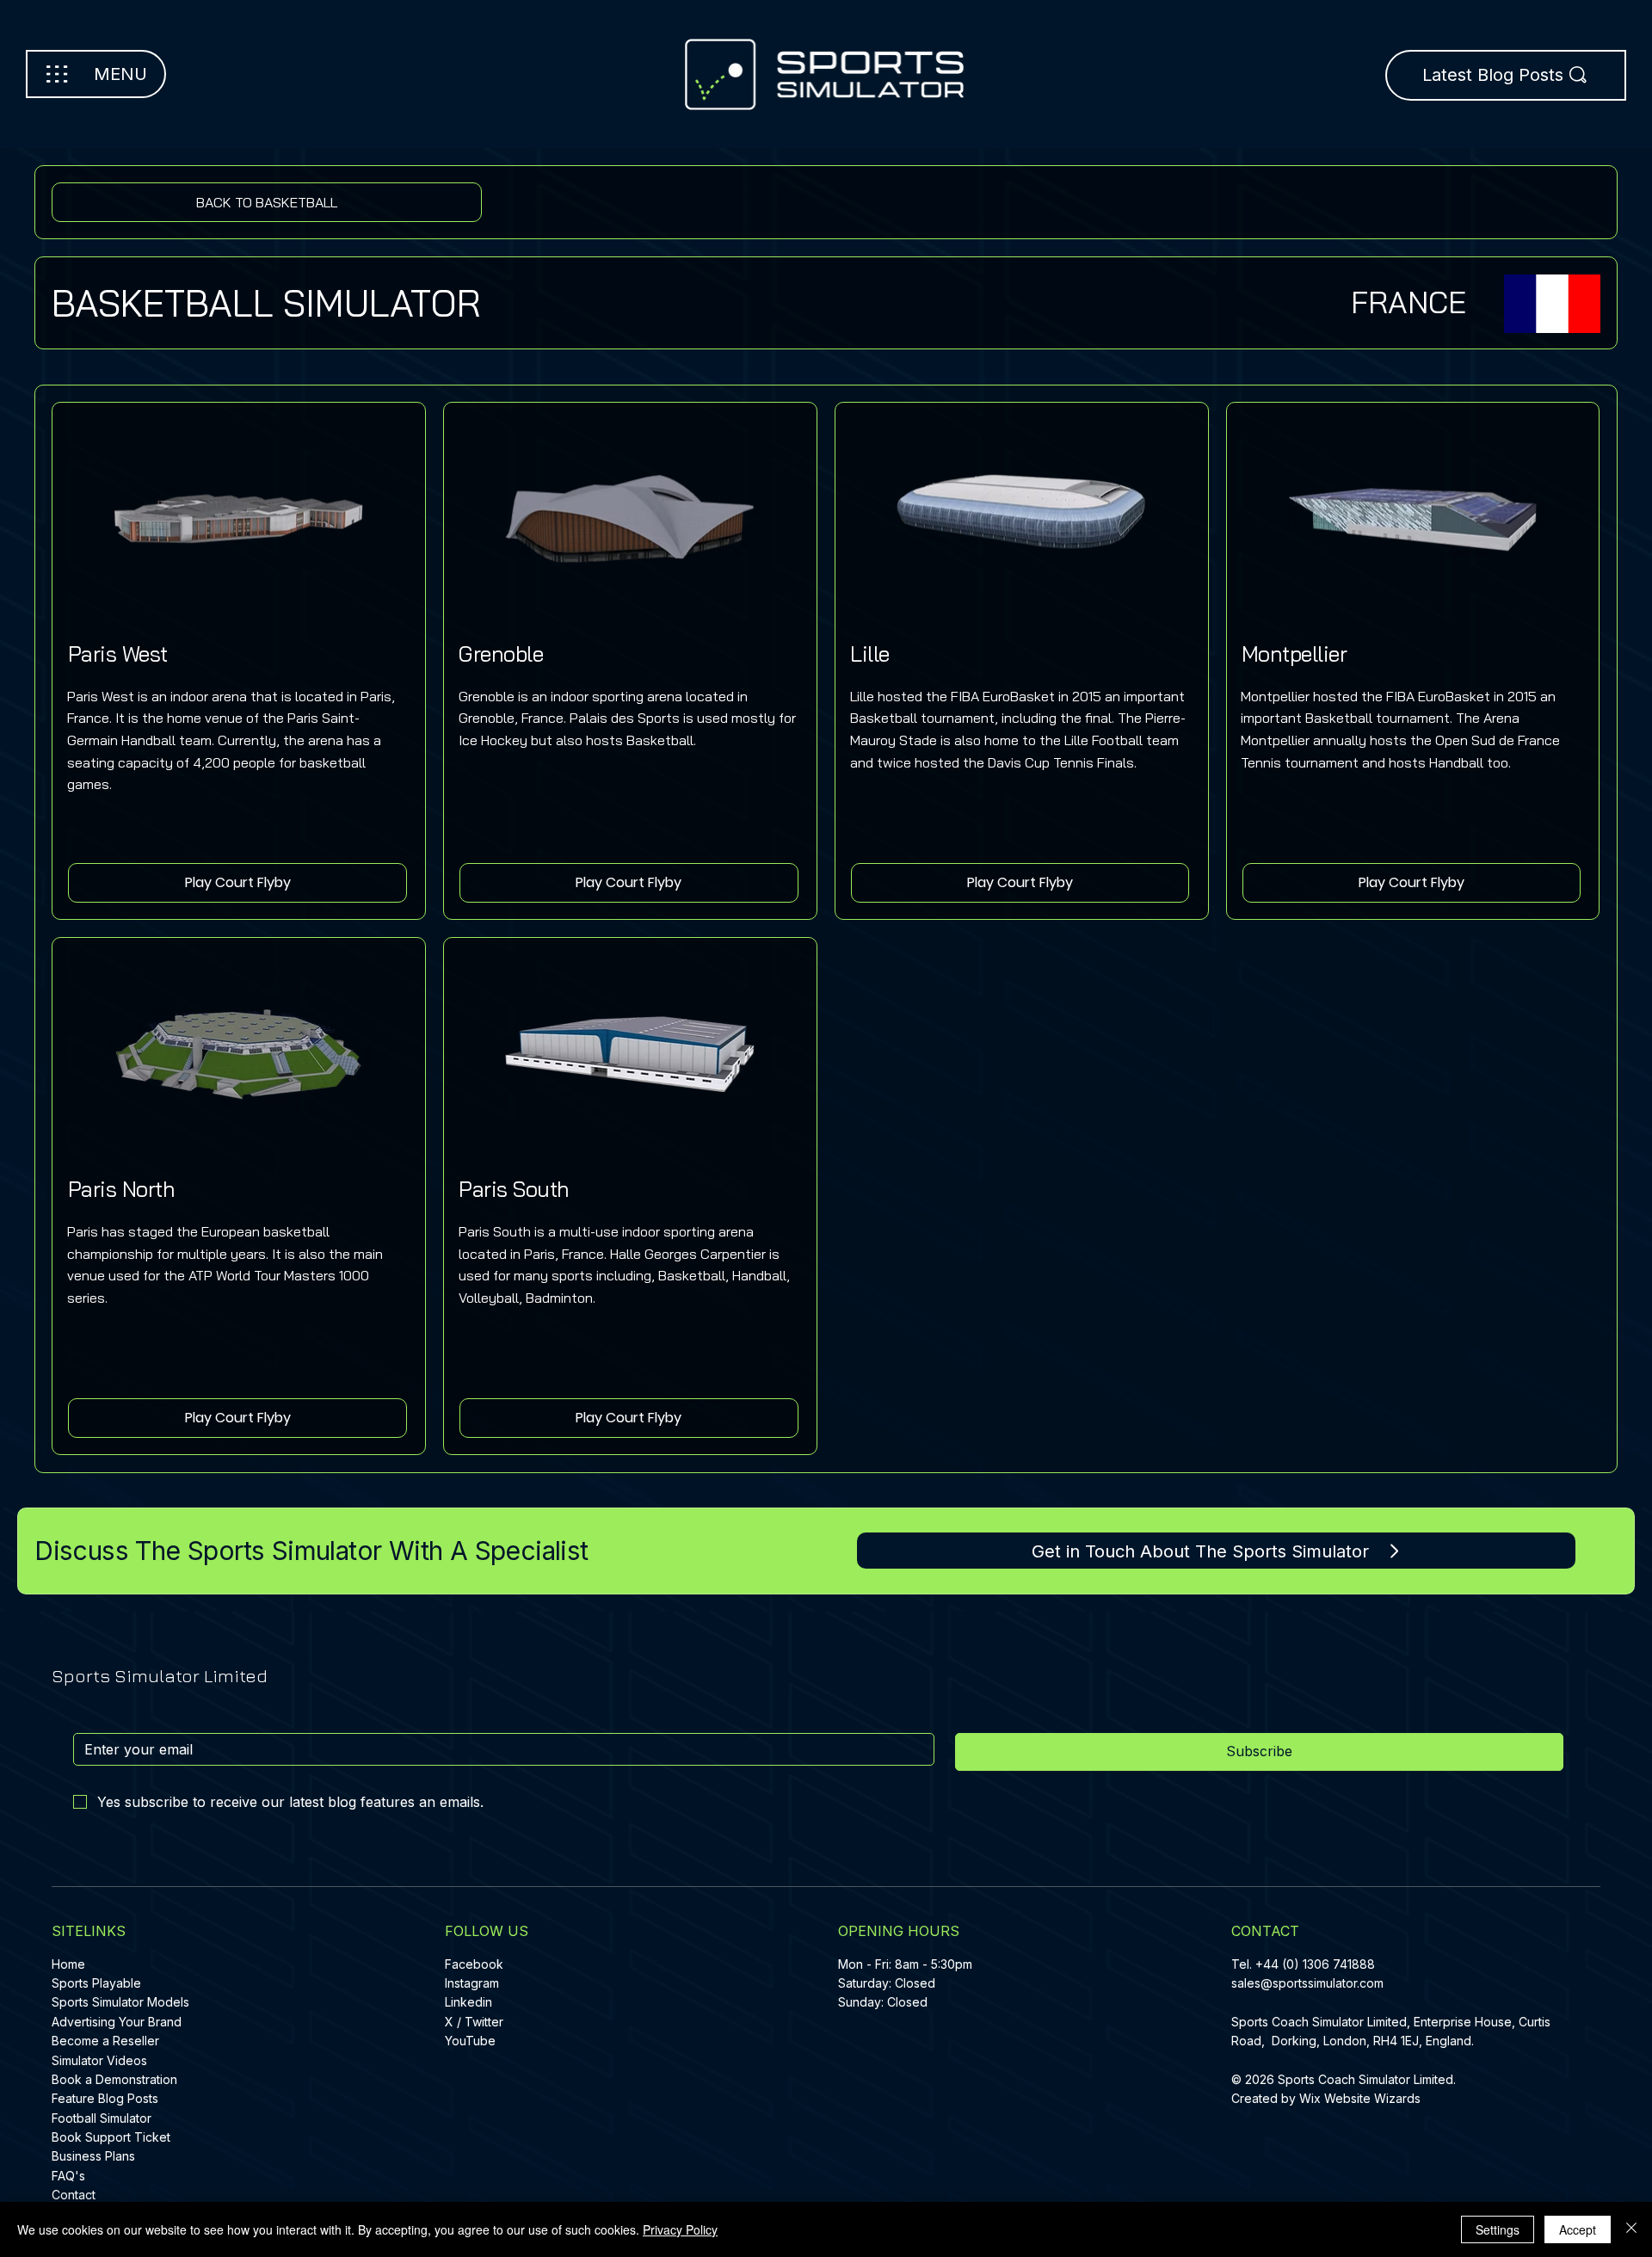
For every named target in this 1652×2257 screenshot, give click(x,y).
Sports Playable (96, 1983)
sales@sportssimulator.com (1307, 1983)
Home (68, 1964)
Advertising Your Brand (117, 2022)
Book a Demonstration (114, 2079)
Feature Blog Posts (105, 2098)
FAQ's (68, 2176)
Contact (74, 2195)
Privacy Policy (680, 2229)
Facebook (474, 1964)
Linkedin (468, 2002)
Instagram (472, 1983)
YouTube (470, 2041)
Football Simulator (102, 2118)
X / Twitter (474, 2022)
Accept (1578, 2229)
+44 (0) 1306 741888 (1315, 1964)
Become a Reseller (105, 2041)
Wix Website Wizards (1360, 2098)
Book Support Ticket (111, 2137)
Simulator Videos (99, 2060)
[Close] (1631, 2229)
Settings (1498, 2229)
